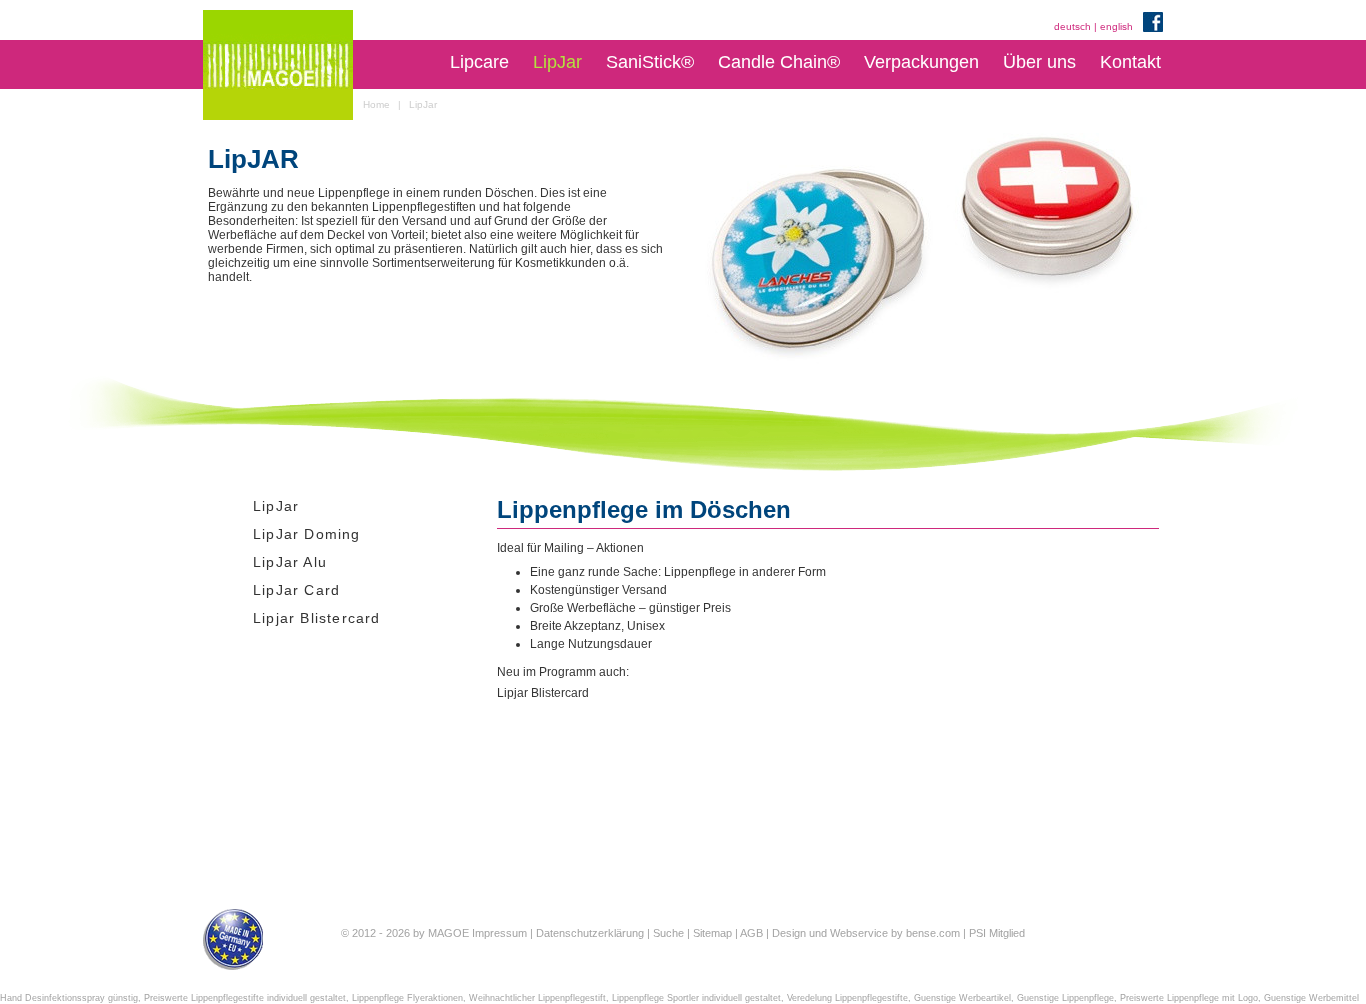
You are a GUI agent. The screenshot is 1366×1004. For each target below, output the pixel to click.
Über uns (1039, 62)
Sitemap (712, 933)
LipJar (557, 62)
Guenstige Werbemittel (1311, 998)
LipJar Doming (307, 534)
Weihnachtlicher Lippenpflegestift (537, 998)
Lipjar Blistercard (317, 618)
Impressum (499, 933)
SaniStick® (650, 62)
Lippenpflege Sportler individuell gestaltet (696, 998)
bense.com (933, 933)
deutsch (1072, 26)
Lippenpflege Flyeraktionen (407, 998)
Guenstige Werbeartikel (962, 998)
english (1116, 26)
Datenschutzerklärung (590, 933)
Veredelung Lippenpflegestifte (847, 998)
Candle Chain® (779, 62)
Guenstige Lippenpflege (1065, 998)
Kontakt (1130, 62)
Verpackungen (921, 62)
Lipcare (479, 62)
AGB (751, 933)
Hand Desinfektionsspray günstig (69, 998)
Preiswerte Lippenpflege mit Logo (1189, 998)
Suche (668, 933)
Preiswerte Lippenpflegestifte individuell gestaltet (245, 998)
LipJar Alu (290, 562)
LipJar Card (296, 590)
